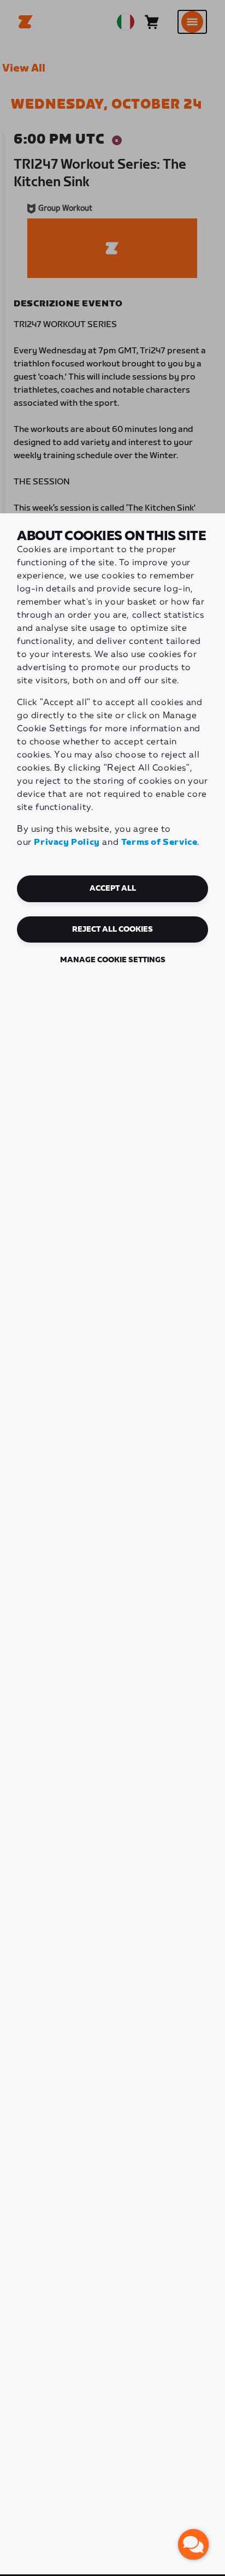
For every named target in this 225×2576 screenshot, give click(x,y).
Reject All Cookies (112, 929)
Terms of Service (159, 842)
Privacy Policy (67, 842)
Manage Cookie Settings (113, 960)
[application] (193, 2544)
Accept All (113, 889)
